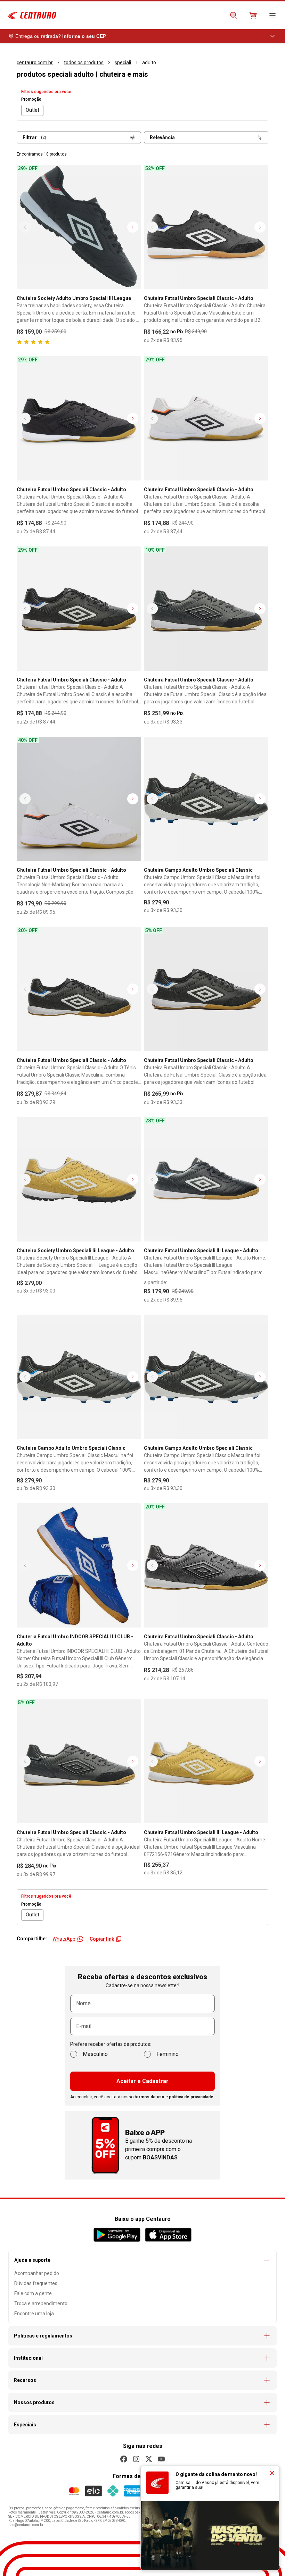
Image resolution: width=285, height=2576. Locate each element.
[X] (149, 2459)
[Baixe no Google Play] (117, 2235)
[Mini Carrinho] (253, 15)
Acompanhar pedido (37, 2273)
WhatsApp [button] (64, 1939)
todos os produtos (84, 62)
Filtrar (34, 137)
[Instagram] (136, 2459)
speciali (123, 62)
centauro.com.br (35, 62)
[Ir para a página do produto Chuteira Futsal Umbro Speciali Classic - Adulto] (206, 227)
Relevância (162, 137)
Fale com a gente (33, 2293)
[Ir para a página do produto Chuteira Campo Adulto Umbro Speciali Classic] (206, 799)
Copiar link (102, 1939)
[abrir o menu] (272, 15)
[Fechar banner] (272, 2473)
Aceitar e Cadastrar (142, 2081)
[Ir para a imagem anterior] (25, 227)
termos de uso (149, 2097)
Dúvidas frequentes (36, 2283)
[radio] (32, 110)
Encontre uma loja (34, 2314)
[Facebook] (124, 2459)
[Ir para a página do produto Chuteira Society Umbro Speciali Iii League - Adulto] (79, 1179)
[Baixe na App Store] (168, 2235)
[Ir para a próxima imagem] (133, 227)
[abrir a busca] (234, 15)
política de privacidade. (192, 2097)
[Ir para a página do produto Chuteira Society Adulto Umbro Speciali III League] (79, 227)
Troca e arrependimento (41, 2303)
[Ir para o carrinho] (253, 15)
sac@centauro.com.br (26, 2525)
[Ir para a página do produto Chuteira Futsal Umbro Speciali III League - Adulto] (206, 1179)
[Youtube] (161, 2459)
